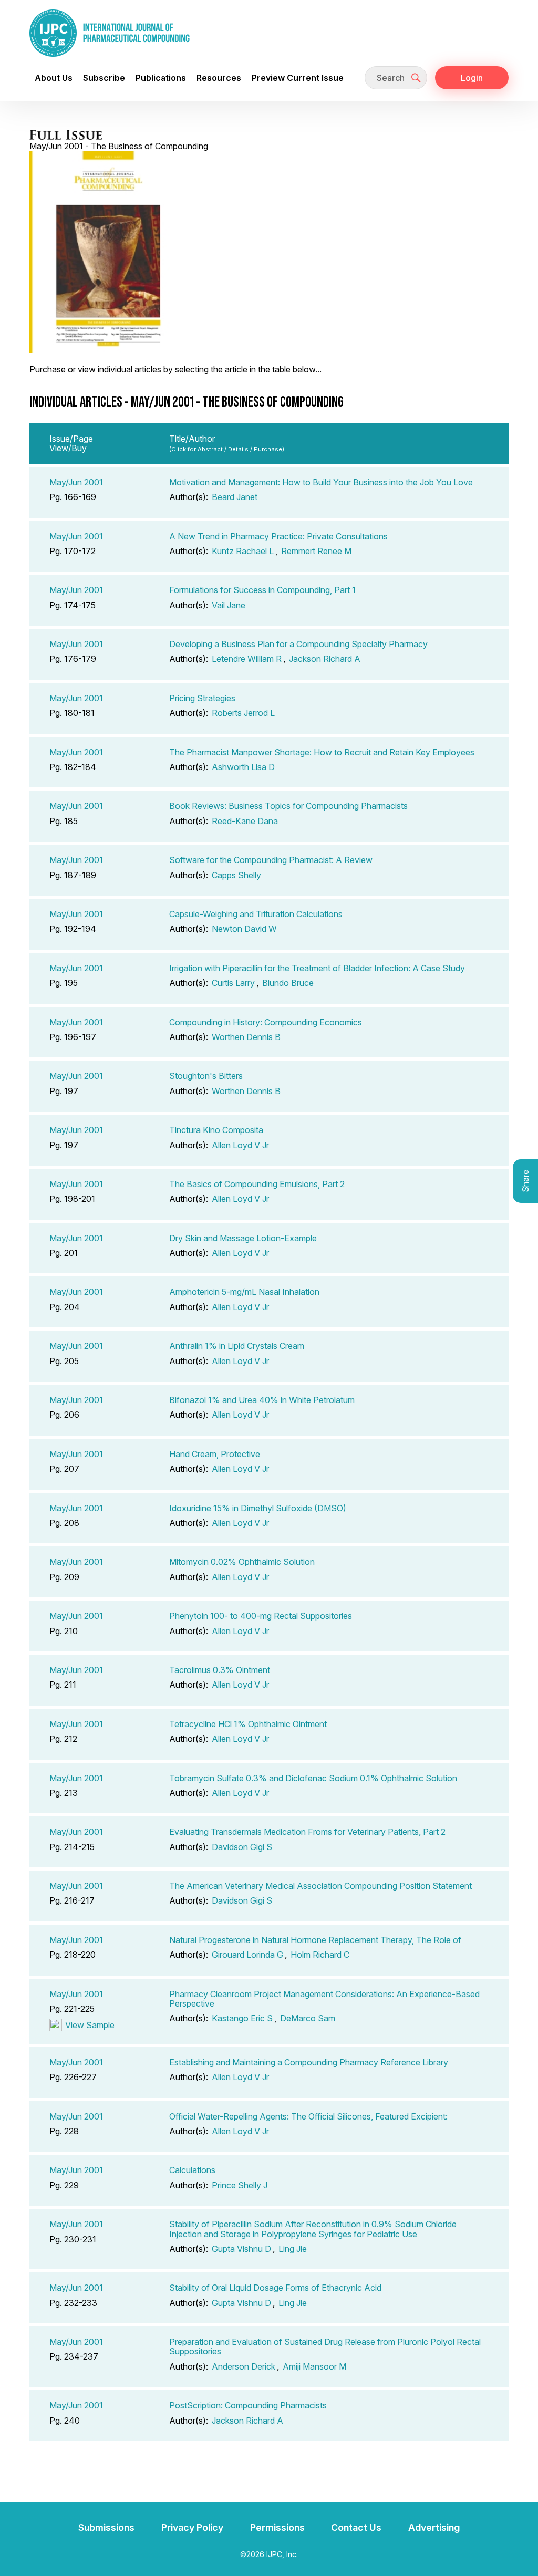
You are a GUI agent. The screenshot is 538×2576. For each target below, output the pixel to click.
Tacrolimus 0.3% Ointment (220, 1670)
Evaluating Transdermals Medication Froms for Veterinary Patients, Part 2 (307, 1832)
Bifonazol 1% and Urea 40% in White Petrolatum (262, 1400)
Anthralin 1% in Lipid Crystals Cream (237, 1346)
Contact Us (356, 2527)
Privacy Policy (192, 2527)
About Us (54, 78)
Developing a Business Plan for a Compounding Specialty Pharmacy (298, 644)
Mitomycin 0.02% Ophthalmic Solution (242, 1562)
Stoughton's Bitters (206, 1076)
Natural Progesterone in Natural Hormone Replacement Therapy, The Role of (315, 1940)
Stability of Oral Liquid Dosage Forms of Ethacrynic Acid (275, 2288)
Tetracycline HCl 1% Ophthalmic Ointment (248, 1724)
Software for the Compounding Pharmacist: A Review (271, 860)
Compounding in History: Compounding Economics (266, 1022)
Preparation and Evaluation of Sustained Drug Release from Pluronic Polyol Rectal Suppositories (325, 2346)
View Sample (90, 2025)
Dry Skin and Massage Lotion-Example (243, 1238)
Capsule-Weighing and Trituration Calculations (256, 914)
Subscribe (104, 78)
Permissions (277, 2527)
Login (472, 78)
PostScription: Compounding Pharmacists (248, 2405)
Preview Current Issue (298, 78)
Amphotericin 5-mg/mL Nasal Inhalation (244, 1292)
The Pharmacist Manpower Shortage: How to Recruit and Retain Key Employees (322, 752)
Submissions (106, 2527)
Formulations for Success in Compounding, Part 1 (262, 590)
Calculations (192, 2170)
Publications (161, 78)
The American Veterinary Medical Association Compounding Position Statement (320, 1886)
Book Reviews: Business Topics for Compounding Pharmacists (288, 806)
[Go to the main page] (110, 33)
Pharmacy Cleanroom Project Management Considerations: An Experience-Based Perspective (324, 1999)
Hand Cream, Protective (215, 1454)
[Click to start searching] (416, 78)
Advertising (434, 2527)
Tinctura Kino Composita (216, 1130)
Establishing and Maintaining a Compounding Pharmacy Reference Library (309, 2062)
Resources (219, 78)
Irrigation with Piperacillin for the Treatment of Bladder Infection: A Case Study (317, 968)
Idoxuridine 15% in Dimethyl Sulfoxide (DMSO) (258, 1508)
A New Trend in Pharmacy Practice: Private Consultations (278, 536)
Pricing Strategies (202, 698)
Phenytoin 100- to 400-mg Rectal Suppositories (261, 1616)
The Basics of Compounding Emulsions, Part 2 (257, 1184)
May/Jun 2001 (76, 482)
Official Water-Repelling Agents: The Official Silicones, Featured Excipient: (308, 2116)
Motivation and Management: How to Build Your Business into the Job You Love (321, 482)
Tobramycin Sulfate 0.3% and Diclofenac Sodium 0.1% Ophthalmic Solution (313, 1778)
